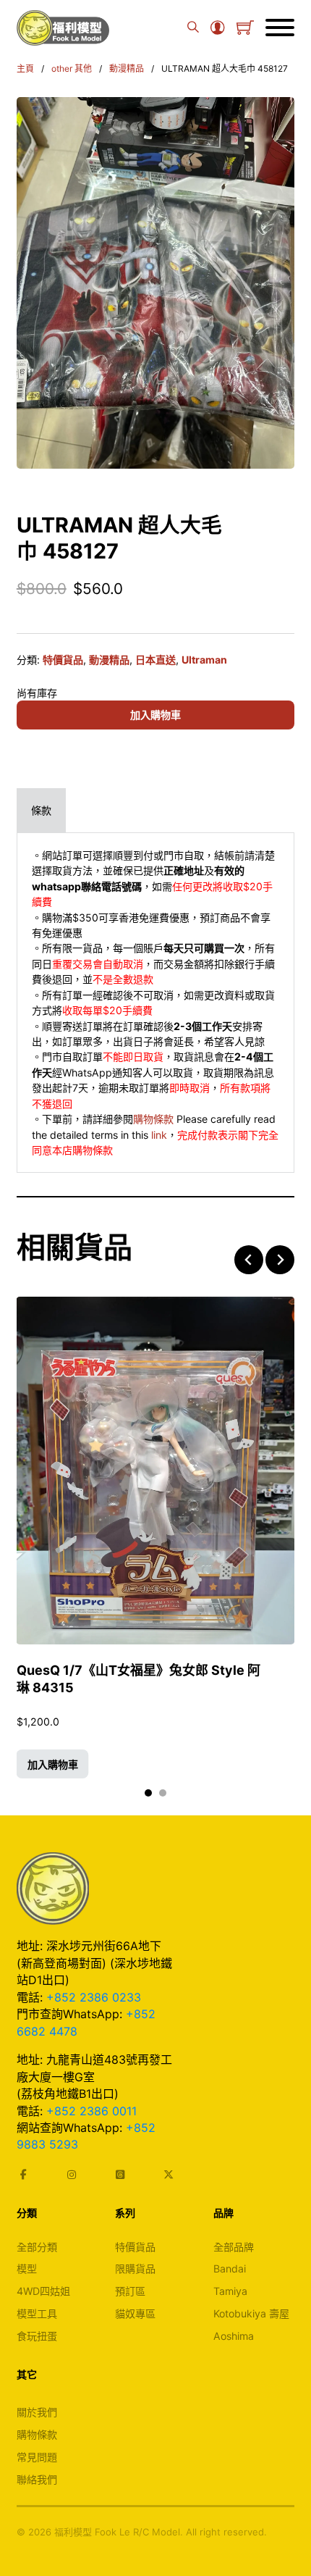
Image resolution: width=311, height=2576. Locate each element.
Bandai (230, 2268)
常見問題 (37, 2457)
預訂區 (130, 2291)
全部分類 (37, 2247)
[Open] (280, 28)
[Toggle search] (193, 28)
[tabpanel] (155, 1003)
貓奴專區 (135, 2313)
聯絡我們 (37, 2479)
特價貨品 (63, 660)
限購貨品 (135, 2268)
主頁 (25, 68)
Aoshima (234, 2336)
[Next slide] (280, 1260)
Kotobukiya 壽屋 (251, 2313)
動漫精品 (127, 68)
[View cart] (245, 28)
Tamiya (230, 2291)
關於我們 (37, 2412)
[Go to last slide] (249, 1260)
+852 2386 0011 (91, 2111)
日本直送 (155, 660)
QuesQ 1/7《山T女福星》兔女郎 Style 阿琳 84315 (139, 1679)
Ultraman (204, 660)
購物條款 (153, 1119)
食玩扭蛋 (37, 2336)
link (159, 1135)
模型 (27, 2268)
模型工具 (37, 2313)
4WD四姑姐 (43, 2291)
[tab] (41, 810)
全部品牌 (234, 2247)
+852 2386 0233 (94, 1997)
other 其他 (72, 68)
